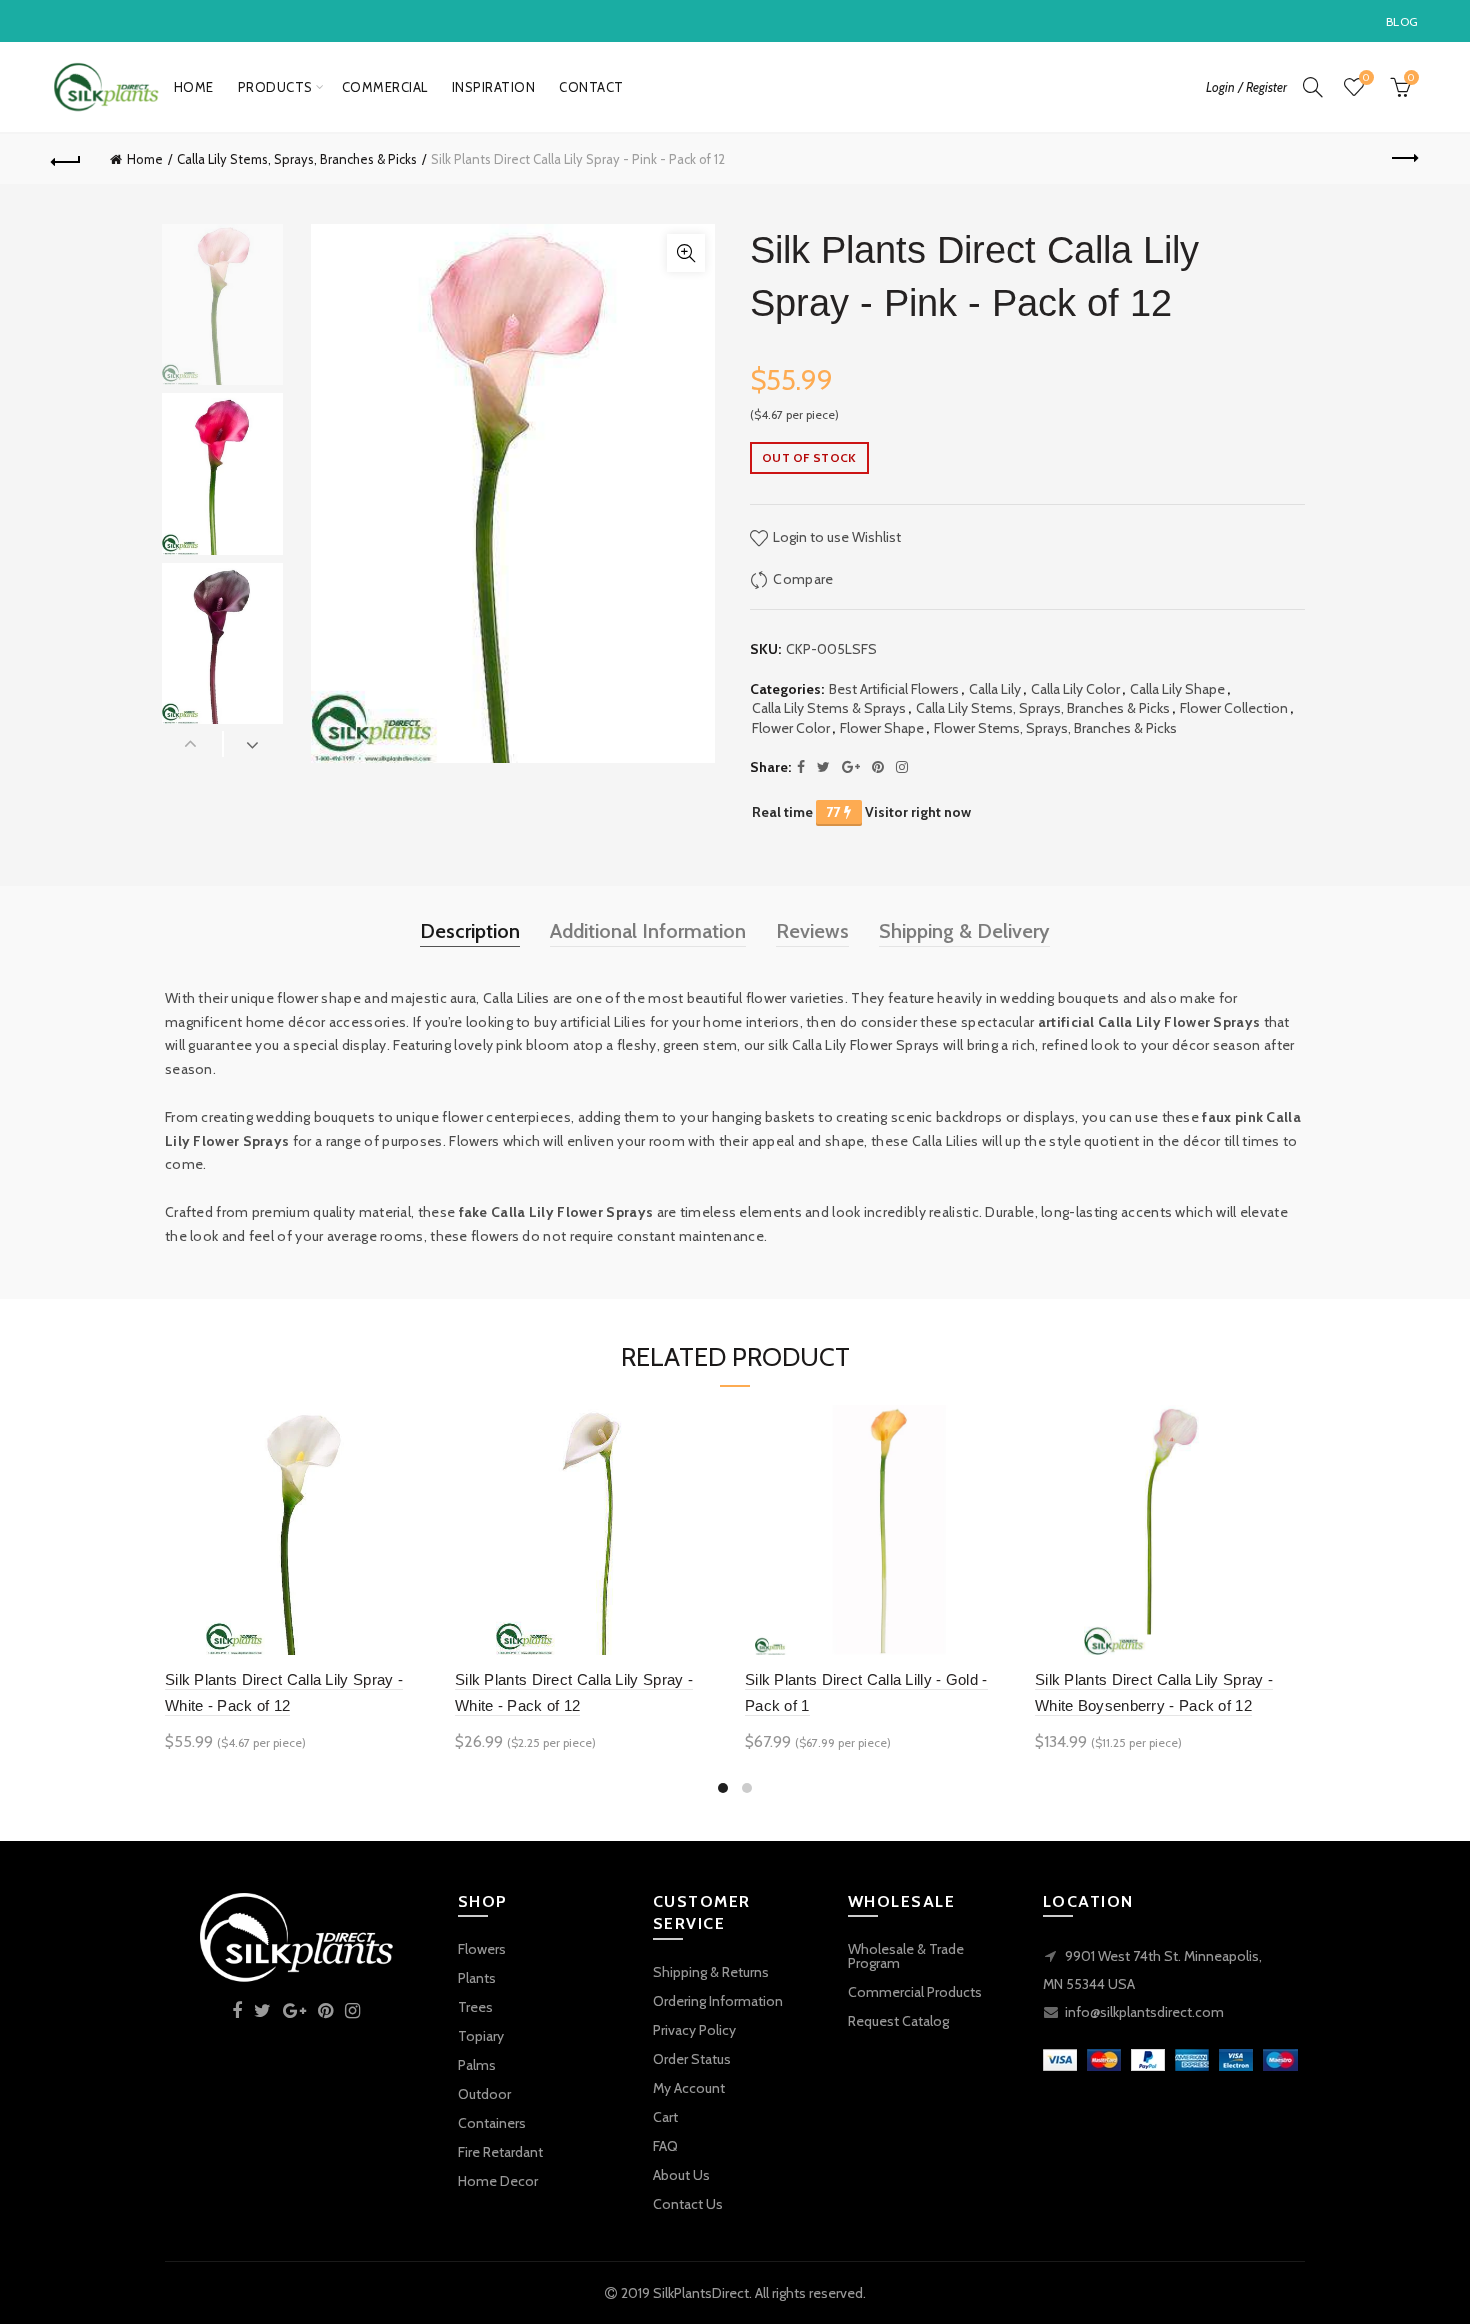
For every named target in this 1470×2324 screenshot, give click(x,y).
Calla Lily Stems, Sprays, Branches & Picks (297, 159)
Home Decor (498, 2181)
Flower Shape (882, 728)
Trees (475, 2007)
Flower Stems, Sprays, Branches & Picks (1055, 728)
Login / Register (1246, 87)
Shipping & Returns (711, 1972)
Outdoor (484, 2094)
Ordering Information (718, 2001)
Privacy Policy (694, 2030)
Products (275, 87)
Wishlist (1366, 78)
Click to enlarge (686, 253)
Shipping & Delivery (964, 931)
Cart (665, 2117)
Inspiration (494, 87)
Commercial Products (915, 1992)
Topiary (481, 2036)
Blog (1402, 21)
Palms (477, 2065)
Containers (492, 2123)
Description (470, 931)
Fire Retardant (500, 2152)
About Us (681, 2175)
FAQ (665, 2146)
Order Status (692, 2059)
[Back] (67, 159)
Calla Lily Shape (1177, 689)
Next (253, 744)
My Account (689, 2088)
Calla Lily (995, 689)
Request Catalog (898, 2021)
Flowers (482, 1949)
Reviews (812, 931)
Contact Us (688, 2204)
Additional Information (648, 931)
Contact (591, 87)
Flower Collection (1234, 708)
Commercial (385, 87)
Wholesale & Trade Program (906, 1956)
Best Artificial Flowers (894, 689)
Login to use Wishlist (835, 537)
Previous (192, 744)
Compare (803, 579)
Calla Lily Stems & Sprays (829, 708)
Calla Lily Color (1075, 689)
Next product (1403, 159)
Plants (477, 1978)
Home (194, 87)
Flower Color (791, 728)
